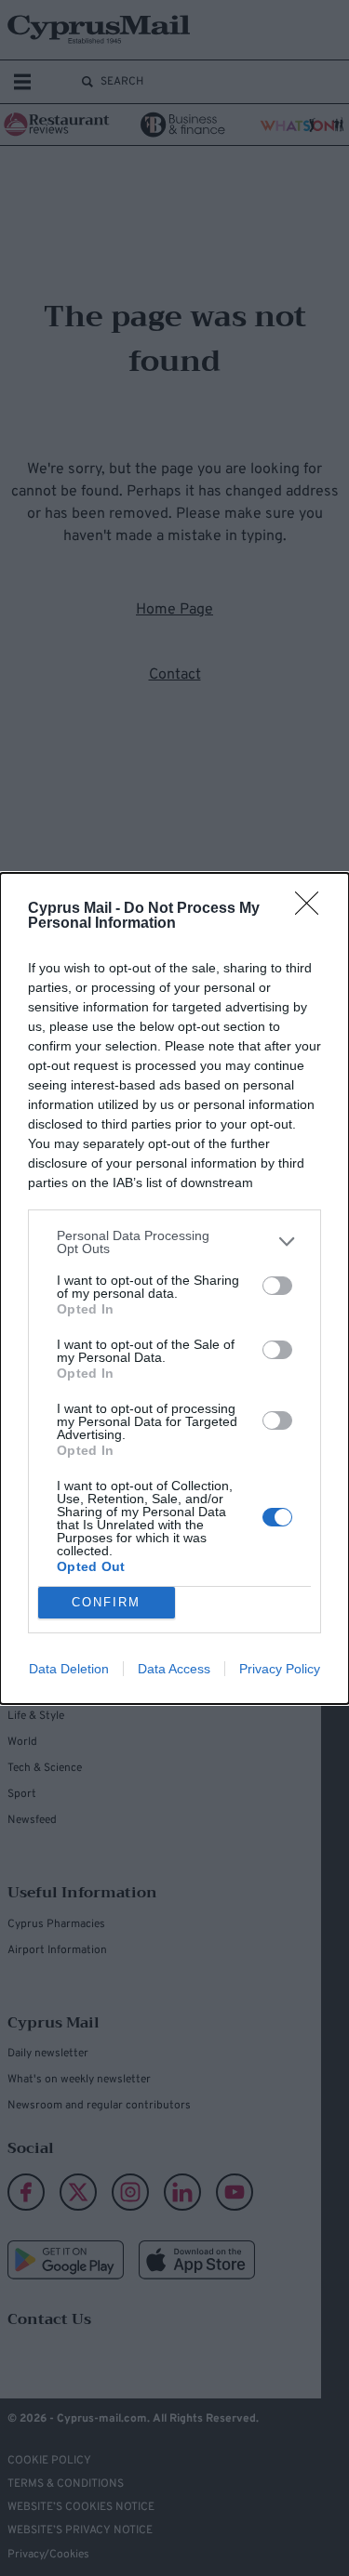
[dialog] (174, 1288)
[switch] (277, 1286)
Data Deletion (69, 1669)
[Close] (313, 909)
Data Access (174, 1669)
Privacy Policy (280, 1669)
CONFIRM (106, 1602)
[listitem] (174, 1242)
